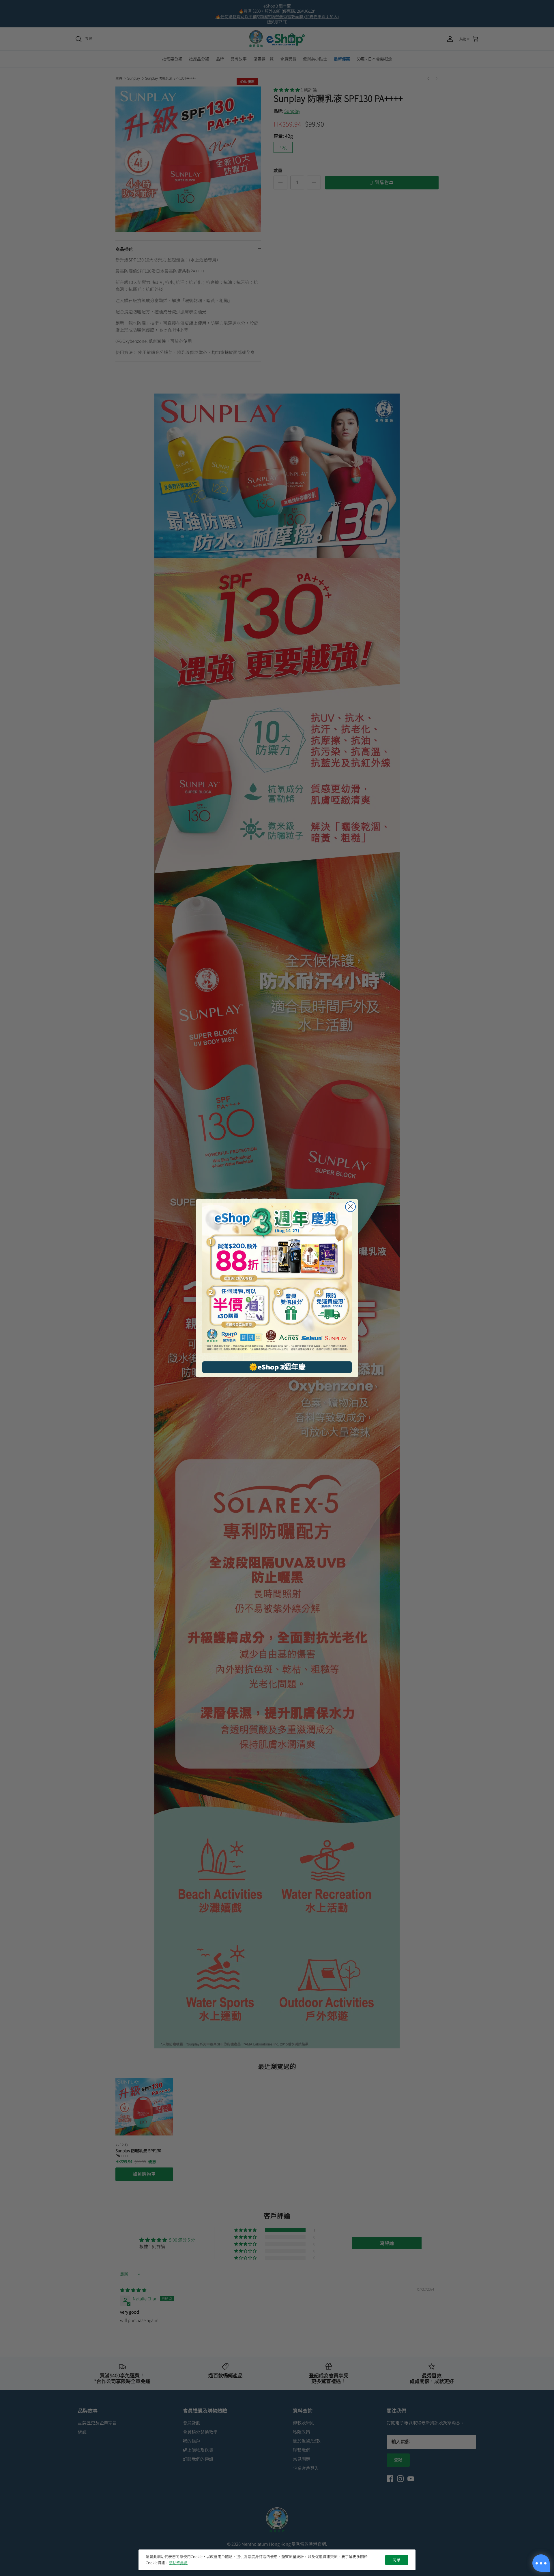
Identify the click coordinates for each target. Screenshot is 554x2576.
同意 (397, 2560)
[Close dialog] (350, 1207)
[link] (277, 1278)
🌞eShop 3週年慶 (277, 1367)
